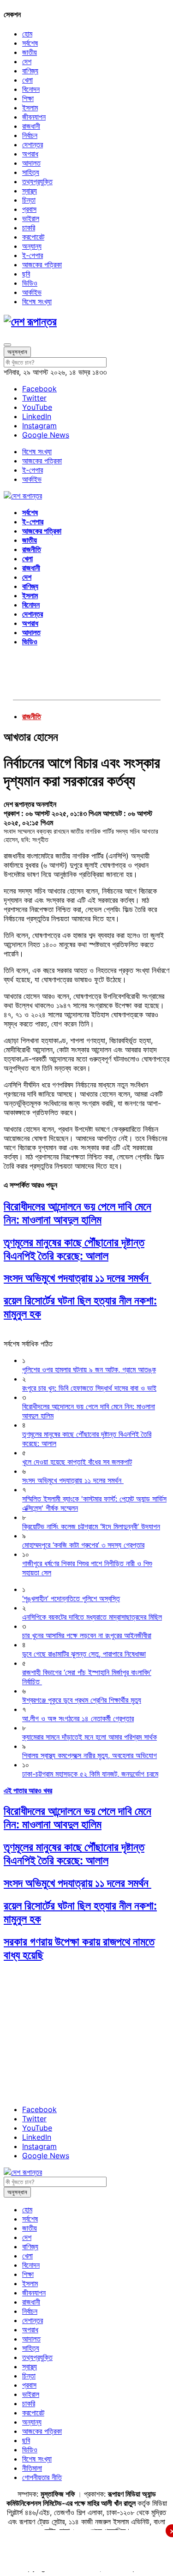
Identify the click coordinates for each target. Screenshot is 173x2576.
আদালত (31, 163)
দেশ (27, 61)
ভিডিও (30, 283)
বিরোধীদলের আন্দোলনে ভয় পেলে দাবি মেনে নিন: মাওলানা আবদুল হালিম (78, 1213)
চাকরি (29, 228)
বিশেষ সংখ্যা (37, 301)
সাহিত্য (31, 172)
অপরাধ (30, 154)
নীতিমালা (32, 2468)
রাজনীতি (32, 549)
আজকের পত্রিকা (42, 264)
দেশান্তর (33, 144)
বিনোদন (31, 89)
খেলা (27, 80)
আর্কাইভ (32, 292)
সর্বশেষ (30, 43)
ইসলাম (30, 108)
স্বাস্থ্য (30, 191)
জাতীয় (30, 52)
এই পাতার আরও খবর (28, 1790)
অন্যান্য (32, 246)
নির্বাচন (30, 135)
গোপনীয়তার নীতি (42, 2477)
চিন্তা (29, 200)
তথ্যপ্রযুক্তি (37, 181)
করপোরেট (33, 237)
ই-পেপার (33, 255)
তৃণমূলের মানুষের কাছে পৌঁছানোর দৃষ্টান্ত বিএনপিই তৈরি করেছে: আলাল (74, 1249)
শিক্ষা (28, 98)
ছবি (26, 274)
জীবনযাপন (34, 117)
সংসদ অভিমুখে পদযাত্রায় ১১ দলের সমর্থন (78, 1278)
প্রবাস (29, 209)
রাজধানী (31, 126)
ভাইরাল (31, 218)
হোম (27, 34)
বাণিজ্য (30, 71)
